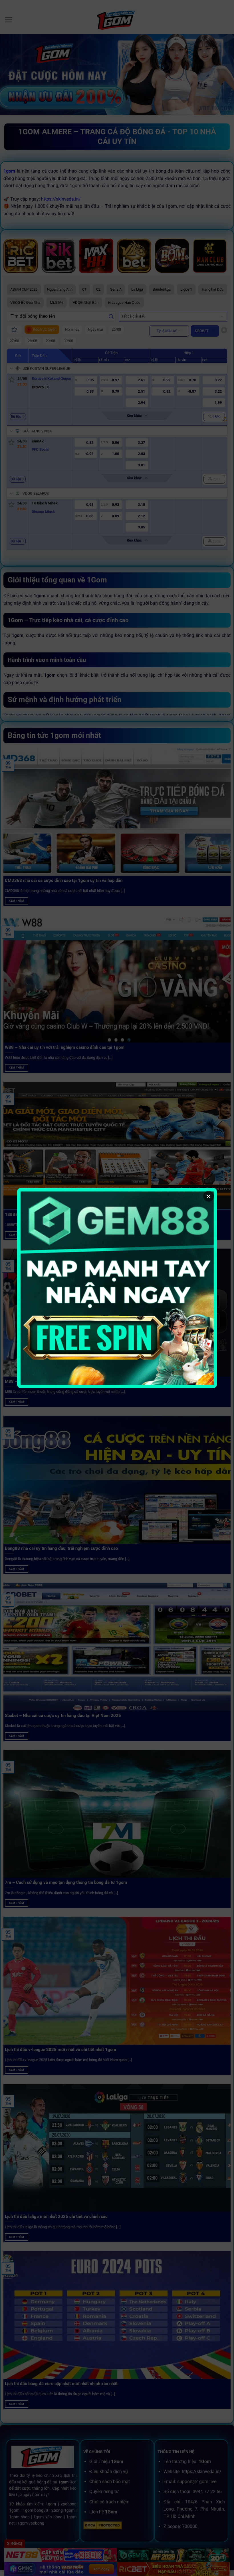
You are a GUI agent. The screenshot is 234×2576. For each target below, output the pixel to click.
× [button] (209, 1196)
